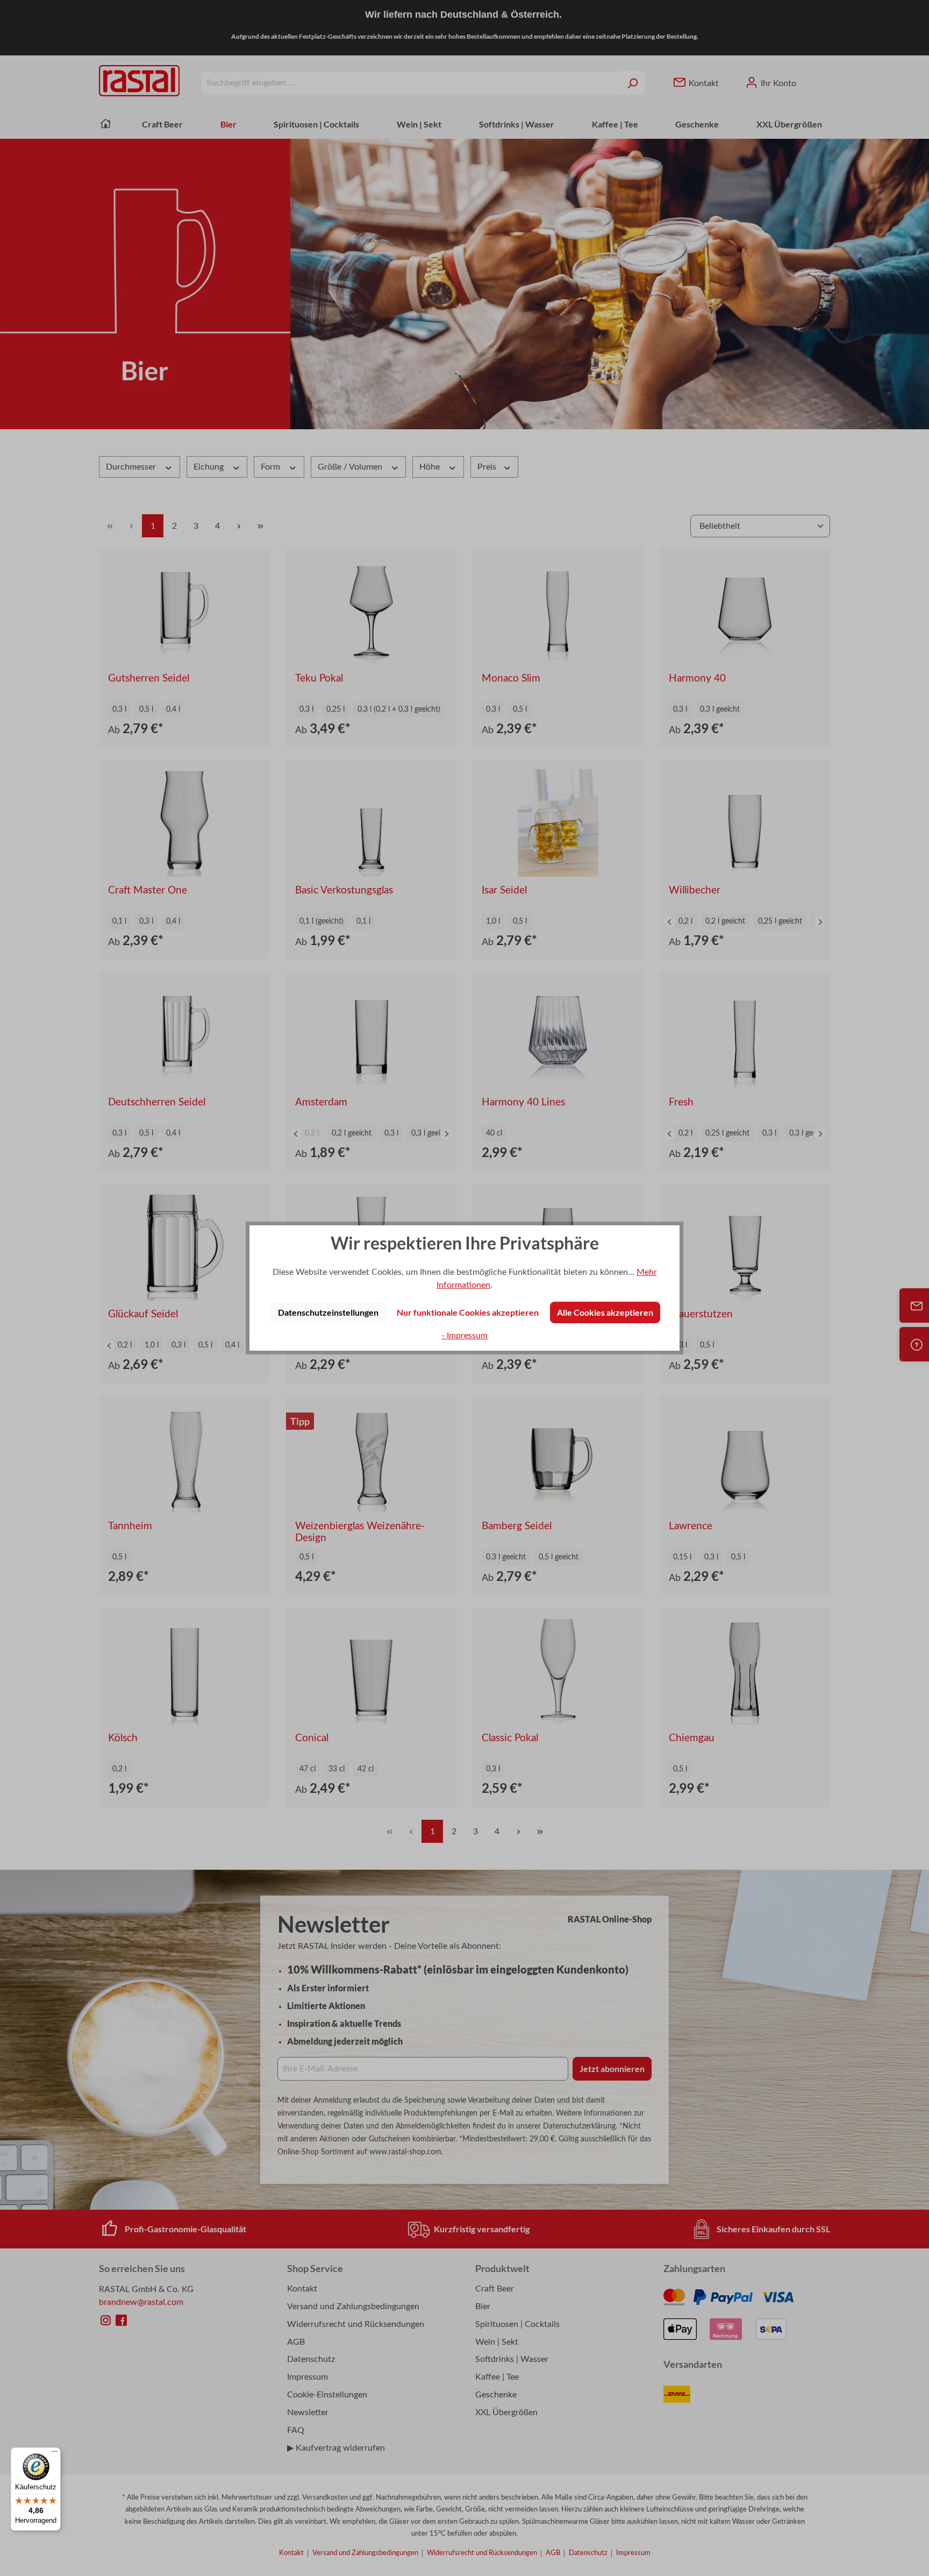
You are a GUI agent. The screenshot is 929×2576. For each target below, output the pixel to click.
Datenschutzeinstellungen (328, 1312)
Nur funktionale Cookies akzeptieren (468, 1312)
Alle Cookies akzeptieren (605, 1312)
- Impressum (464, 1336)
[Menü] (54, 2454)
